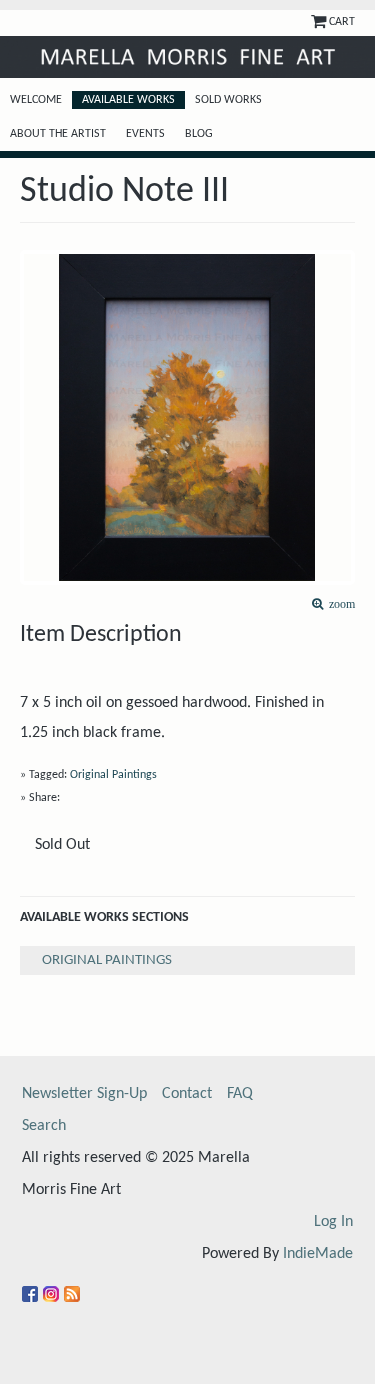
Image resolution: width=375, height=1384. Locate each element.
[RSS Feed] (74, 1286)
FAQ (240, 1094)
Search (44, 1126)
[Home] (187, 57)
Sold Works (228, 100)
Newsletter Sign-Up (84, 1094)
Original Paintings (113, 775)
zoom (339, 604)
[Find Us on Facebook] (32, 1286)
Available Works (128, 100)
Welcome (36, 100)
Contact (187, 1094)
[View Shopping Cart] (320, 22)
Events (145, 134)
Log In (333, 1222)
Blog (199, 134)
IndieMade (318, 1254)
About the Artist (58, 134)
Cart (342, 22)
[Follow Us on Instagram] (53, 1286)
